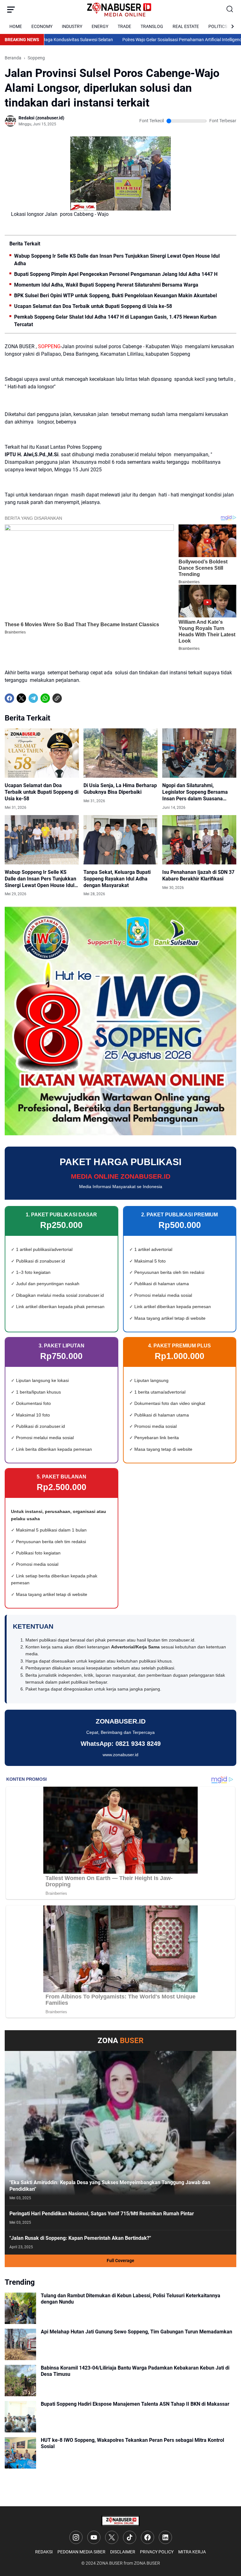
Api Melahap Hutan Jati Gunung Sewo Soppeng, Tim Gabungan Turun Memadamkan (137, 2332)
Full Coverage (120, 2261)
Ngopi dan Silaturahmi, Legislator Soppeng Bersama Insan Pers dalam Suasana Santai (195, 792)
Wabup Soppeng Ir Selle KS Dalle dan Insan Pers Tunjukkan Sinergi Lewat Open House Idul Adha (117, 260)
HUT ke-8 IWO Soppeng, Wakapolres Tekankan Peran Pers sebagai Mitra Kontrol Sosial (132, 2443)
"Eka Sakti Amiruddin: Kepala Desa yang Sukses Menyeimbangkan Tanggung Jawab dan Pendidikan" (110, 2186)
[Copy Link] (57, 698)
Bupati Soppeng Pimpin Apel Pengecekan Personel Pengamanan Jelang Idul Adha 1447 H (116, 274)
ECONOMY (42, 26)
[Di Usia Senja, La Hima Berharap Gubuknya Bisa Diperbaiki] (120, 753)
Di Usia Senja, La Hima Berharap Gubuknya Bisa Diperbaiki (120, 789)
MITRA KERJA (192, 2552)
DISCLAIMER (123, 2552)
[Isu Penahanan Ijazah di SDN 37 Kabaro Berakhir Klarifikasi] (199, 840)
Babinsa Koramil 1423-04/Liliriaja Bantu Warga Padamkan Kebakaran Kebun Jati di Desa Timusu (135, 2371)
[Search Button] (230, 9)
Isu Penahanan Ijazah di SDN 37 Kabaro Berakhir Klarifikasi (198, 875)
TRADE (124, 26)
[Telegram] (33, 698)
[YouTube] (94, 2537)
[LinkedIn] (165, 2537)
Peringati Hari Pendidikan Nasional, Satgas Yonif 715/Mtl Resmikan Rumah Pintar (102, 2214)
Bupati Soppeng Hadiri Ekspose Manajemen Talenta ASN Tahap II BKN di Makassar (135, 2404)
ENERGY (100, 26)
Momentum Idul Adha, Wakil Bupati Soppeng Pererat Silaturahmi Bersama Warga (106, 285)
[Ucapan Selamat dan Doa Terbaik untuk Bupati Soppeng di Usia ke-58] (42, 753)
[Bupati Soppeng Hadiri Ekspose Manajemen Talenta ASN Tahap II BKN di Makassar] (20, 2417)
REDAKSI (44, 2552)
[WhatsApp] (45, 698)
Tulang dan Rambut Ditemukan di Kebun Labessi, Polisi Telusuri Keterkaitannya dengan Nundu (131, 2299)
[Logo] (120, 2521)
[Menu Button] (11, 9)
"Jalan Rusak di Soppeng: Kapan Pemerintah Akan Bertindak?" (80, 2238)
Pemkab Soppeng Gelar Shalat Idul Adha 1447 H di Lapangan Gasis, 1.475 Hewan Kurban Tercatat (115, 321)
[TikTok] (130, 2537)
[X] (21, 698)
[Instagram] (76, 2537)
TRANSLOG (152, 26)
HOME (16, 26)
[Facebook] (9, 698)
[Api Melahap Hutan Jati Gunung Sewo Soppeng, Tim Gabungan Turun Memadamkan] (20, 2344)
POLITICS (218, 26)
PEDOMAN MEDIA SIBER (81, 2552)
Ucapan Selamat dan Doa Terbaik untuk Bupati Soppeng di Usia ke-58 (93, 306)
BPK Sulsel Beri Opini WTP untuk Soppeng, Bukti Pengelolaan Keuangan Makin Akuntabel (115, 296)
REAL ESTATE (186, 26)
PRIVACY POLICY (157, 2552)
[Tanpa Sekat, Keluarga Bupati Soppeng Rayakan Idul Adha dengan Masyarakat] (120, 840)
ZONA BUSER (110, 2563)
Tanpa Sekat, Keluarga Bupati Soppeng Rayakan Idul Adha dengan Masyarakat (117, 879)
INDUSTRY (72, 26)
